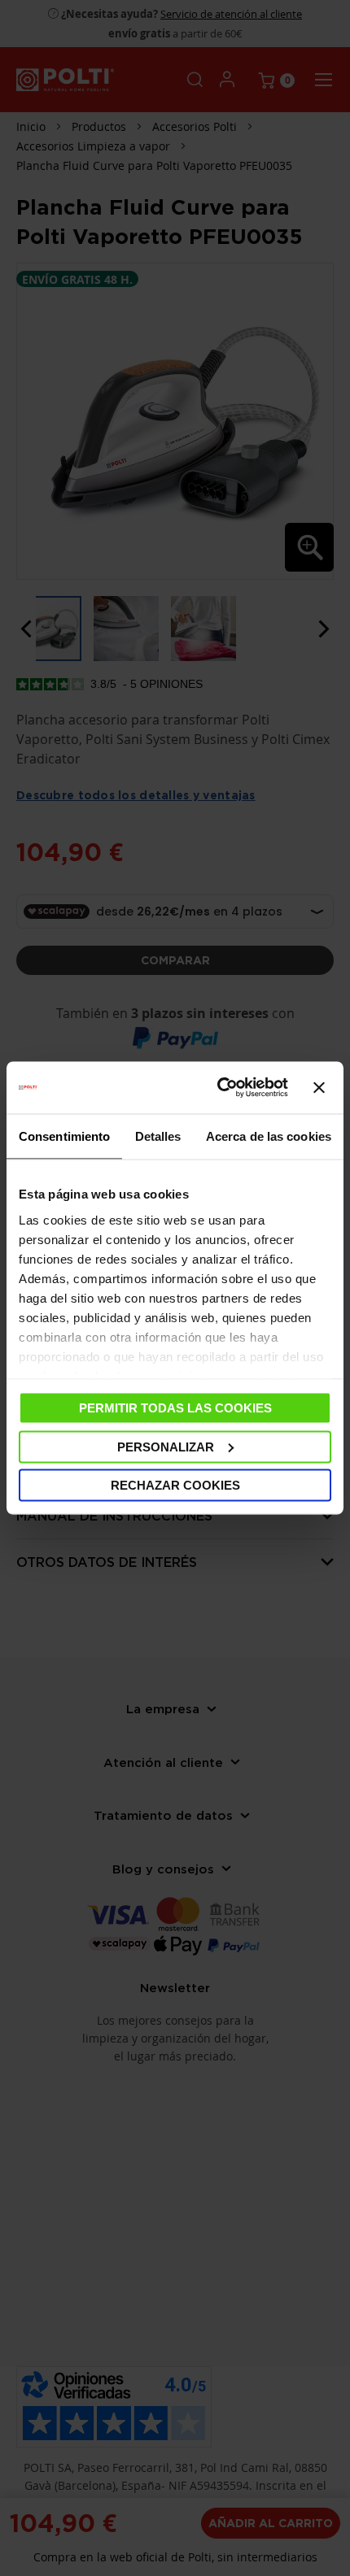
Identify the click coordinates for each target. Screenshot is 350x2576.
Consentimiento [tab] (64, 1136)
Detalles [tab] (158, 1136)
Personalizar (166, 1446)
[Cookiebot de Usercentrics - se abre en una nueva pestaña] (219, 1088)
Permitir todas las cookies (175, 1408)
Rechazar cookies (175, 1485)
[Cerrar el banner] (319, 1088)
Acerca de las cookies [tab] (269, 1136)
